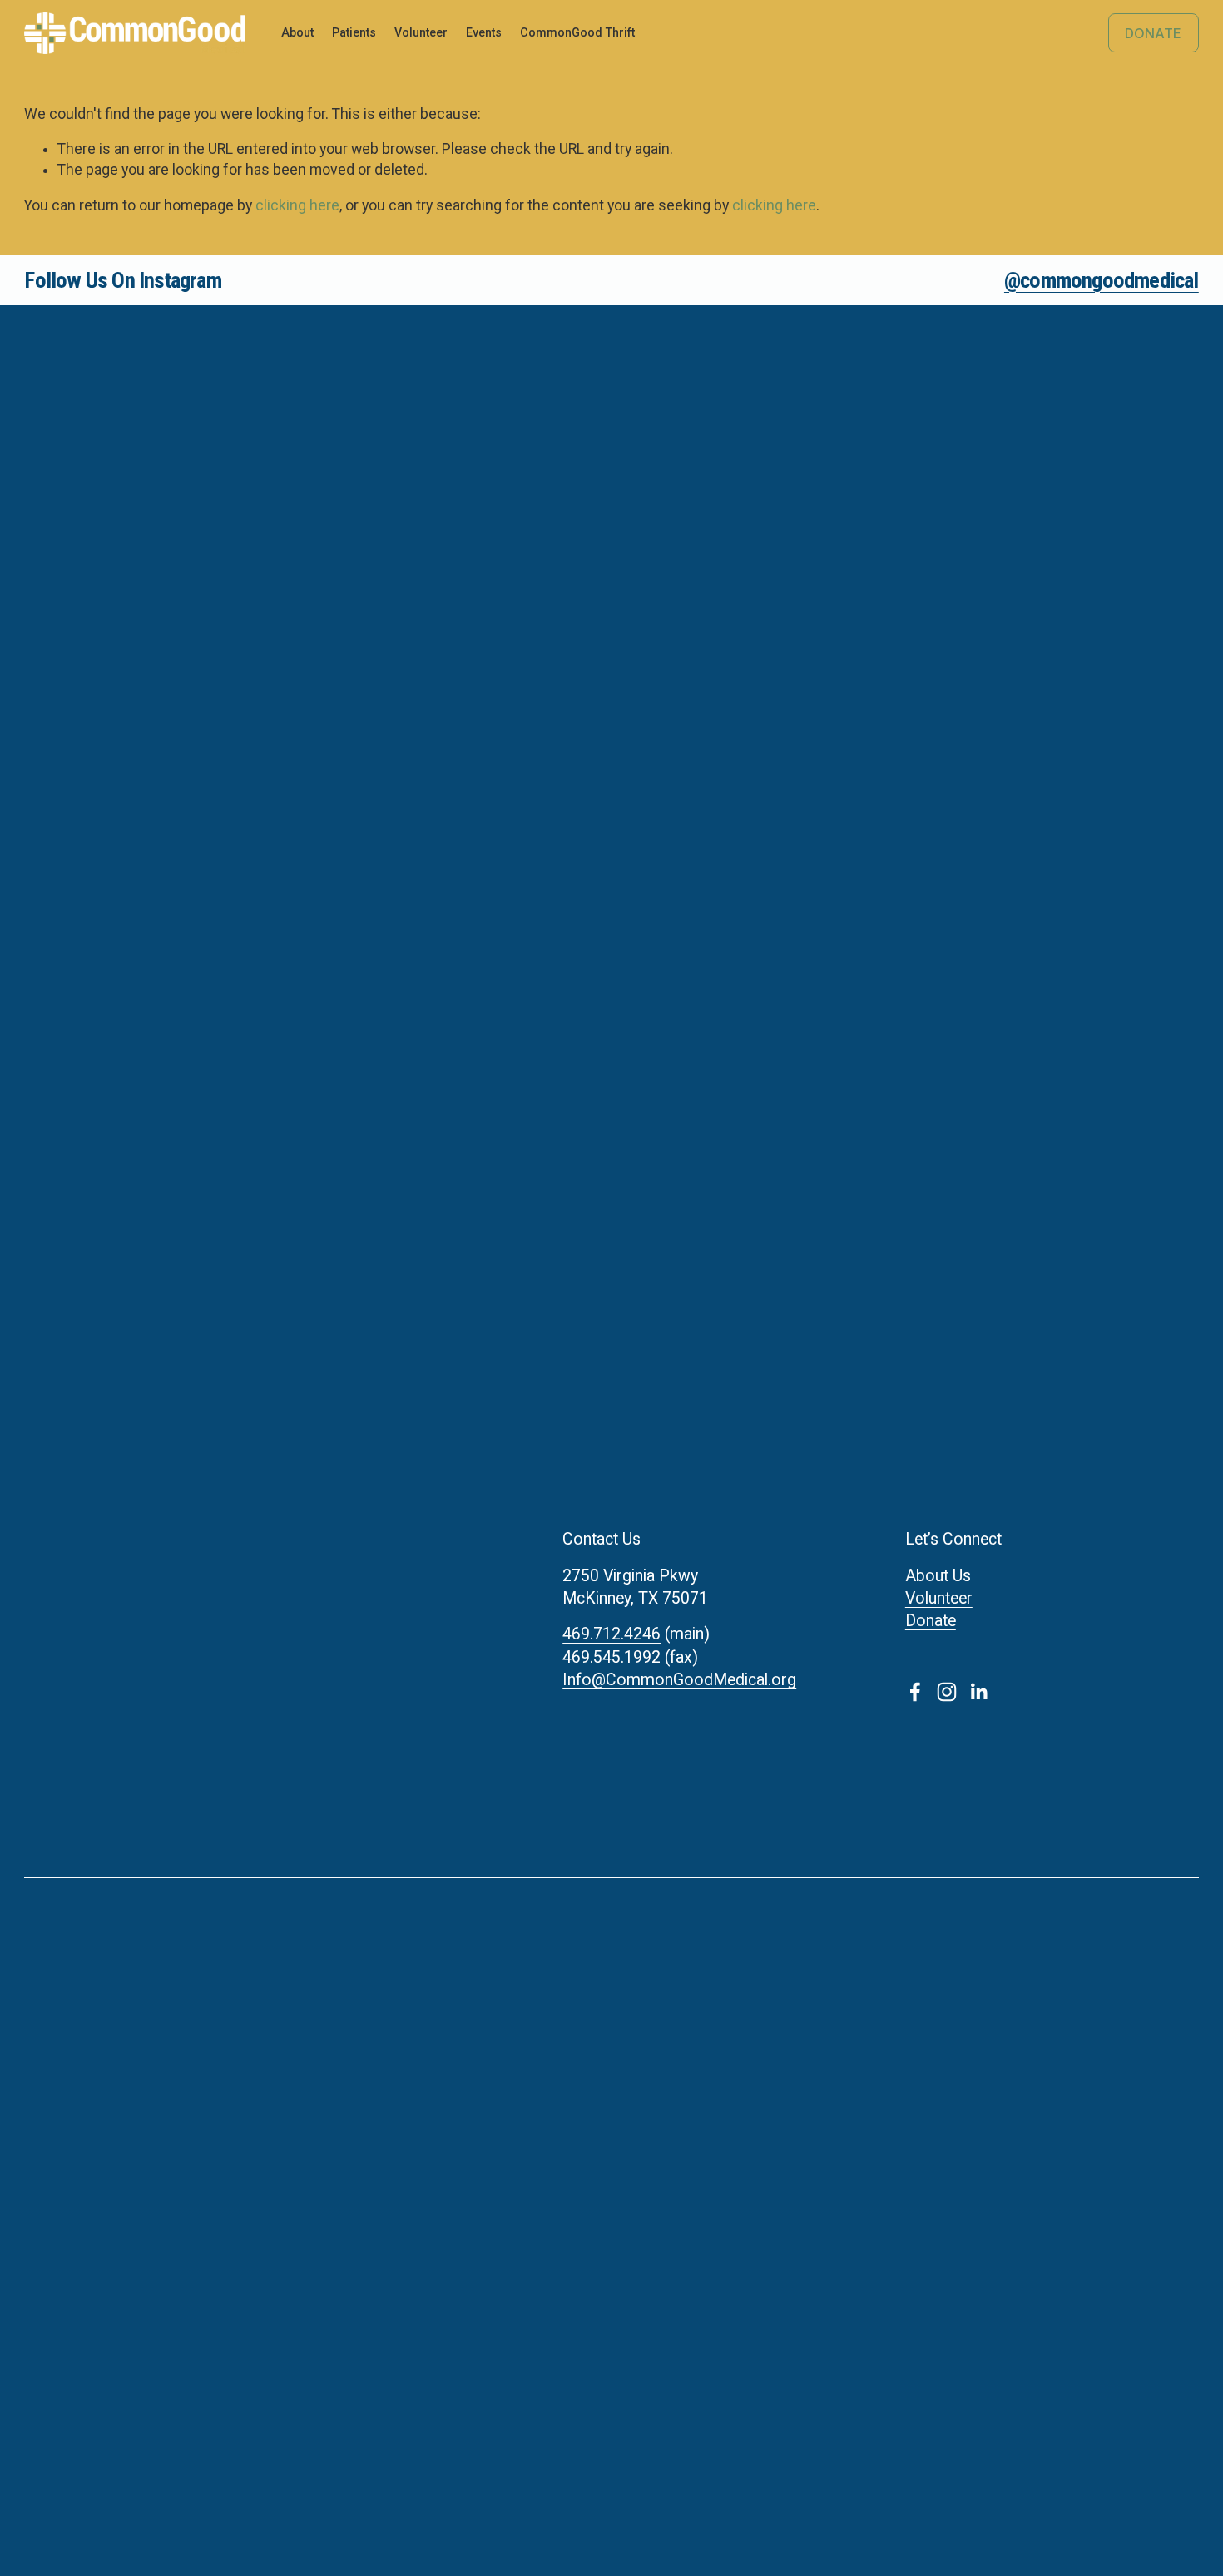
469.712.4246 (611, 1634)
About (297, 32)
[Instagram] (947, 1692)
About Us (938, 1576)
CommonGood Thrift (577, 32)
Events (484, 32)
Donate (1153, 33)
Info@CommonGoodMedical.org (679, 1680)
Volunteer (939, 1598)
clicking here (297, 205)
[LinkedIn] (978, 1692)
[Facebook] (915, 1692)
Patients (354, 32)
